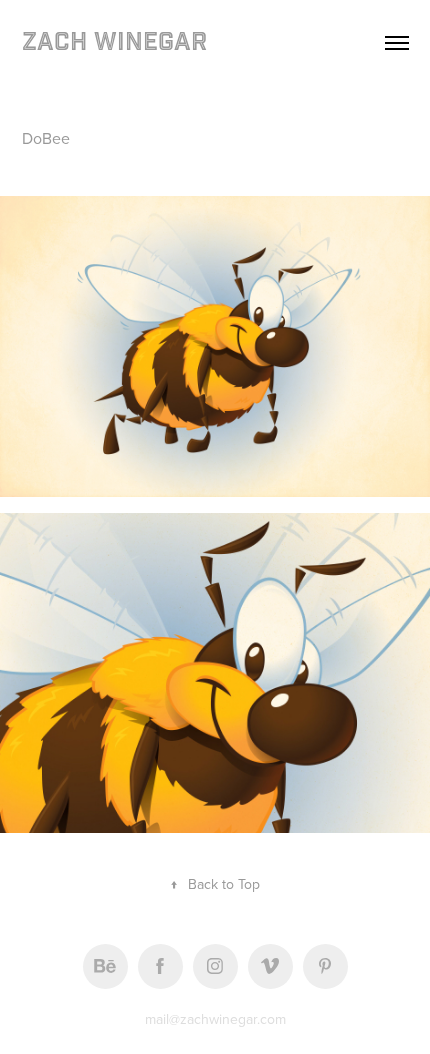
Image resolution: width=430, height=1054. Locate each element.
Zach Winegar (114, 42)
